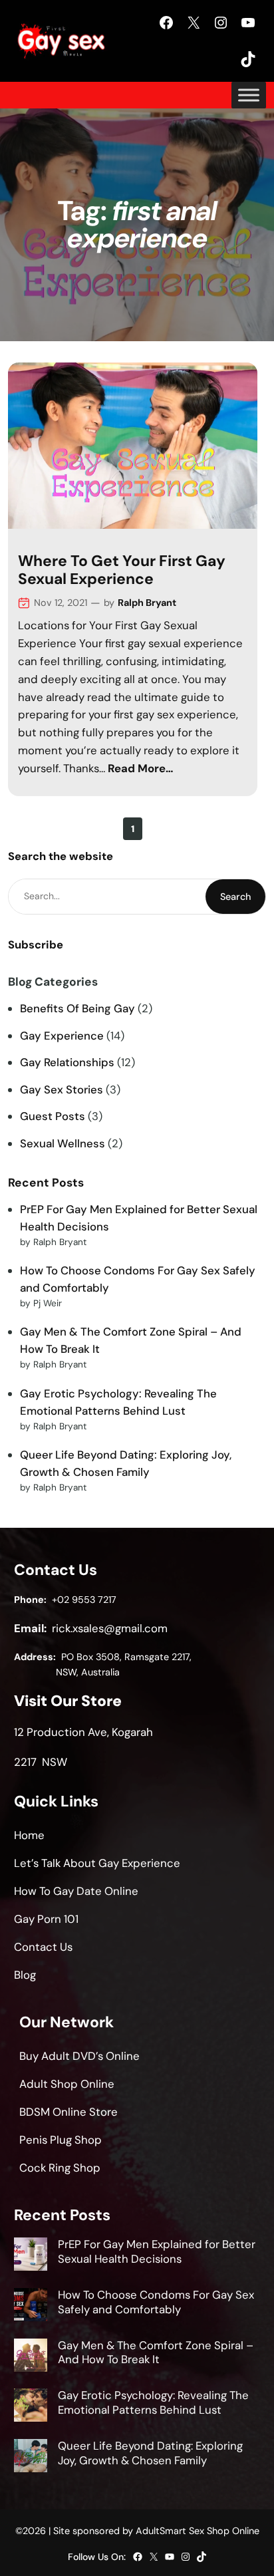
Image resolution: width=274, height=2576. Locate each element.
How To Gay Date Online (76, 1891)
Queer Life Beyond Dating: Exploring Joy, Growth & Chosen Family (150, 2453)
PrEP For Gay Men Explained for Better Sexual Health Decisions (157, 2251)
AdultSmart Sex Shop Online (198, 2531)
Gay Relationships (67, 1062)
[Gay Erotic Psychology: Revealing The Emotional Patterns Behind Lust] (31, 2407)
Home (29, 1835)
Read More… (141, 768)
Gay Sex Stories (62, 1089)
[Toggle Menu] (249, 95)
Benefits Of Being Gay (77, 1008)
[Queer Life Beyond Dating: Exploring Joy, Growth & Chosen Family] (31, 2458)
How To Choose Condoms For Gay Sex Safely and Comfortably (156, 2302)
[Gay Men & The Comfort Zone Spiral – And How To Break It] (31, 2357)
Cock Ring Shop (60, 2168)
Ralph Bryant (147, 603)
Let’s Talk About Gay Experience (97, 1863)
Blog (25, 1975)
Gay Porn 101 (46, 1919)
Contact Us (43, 1947)
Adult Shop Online (67, 2084)
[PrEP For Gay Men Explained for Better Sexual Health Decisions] (31, 2256)
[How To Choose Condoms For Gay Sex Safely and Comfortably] (31, 2307)
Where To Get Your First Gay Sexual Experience (122, 570)
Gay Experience (62, 1036)
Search (235, 897)
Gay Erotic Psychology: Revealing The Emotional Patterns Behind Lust (153, 2402)
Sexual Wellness (63, 1143)
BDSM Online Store (68, 2112)
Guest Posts (53, 1116)
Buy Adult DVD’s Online (79, 2056)
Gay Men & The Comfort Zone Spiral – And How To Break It (156, 2353)
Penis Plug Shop (61, 2140)
